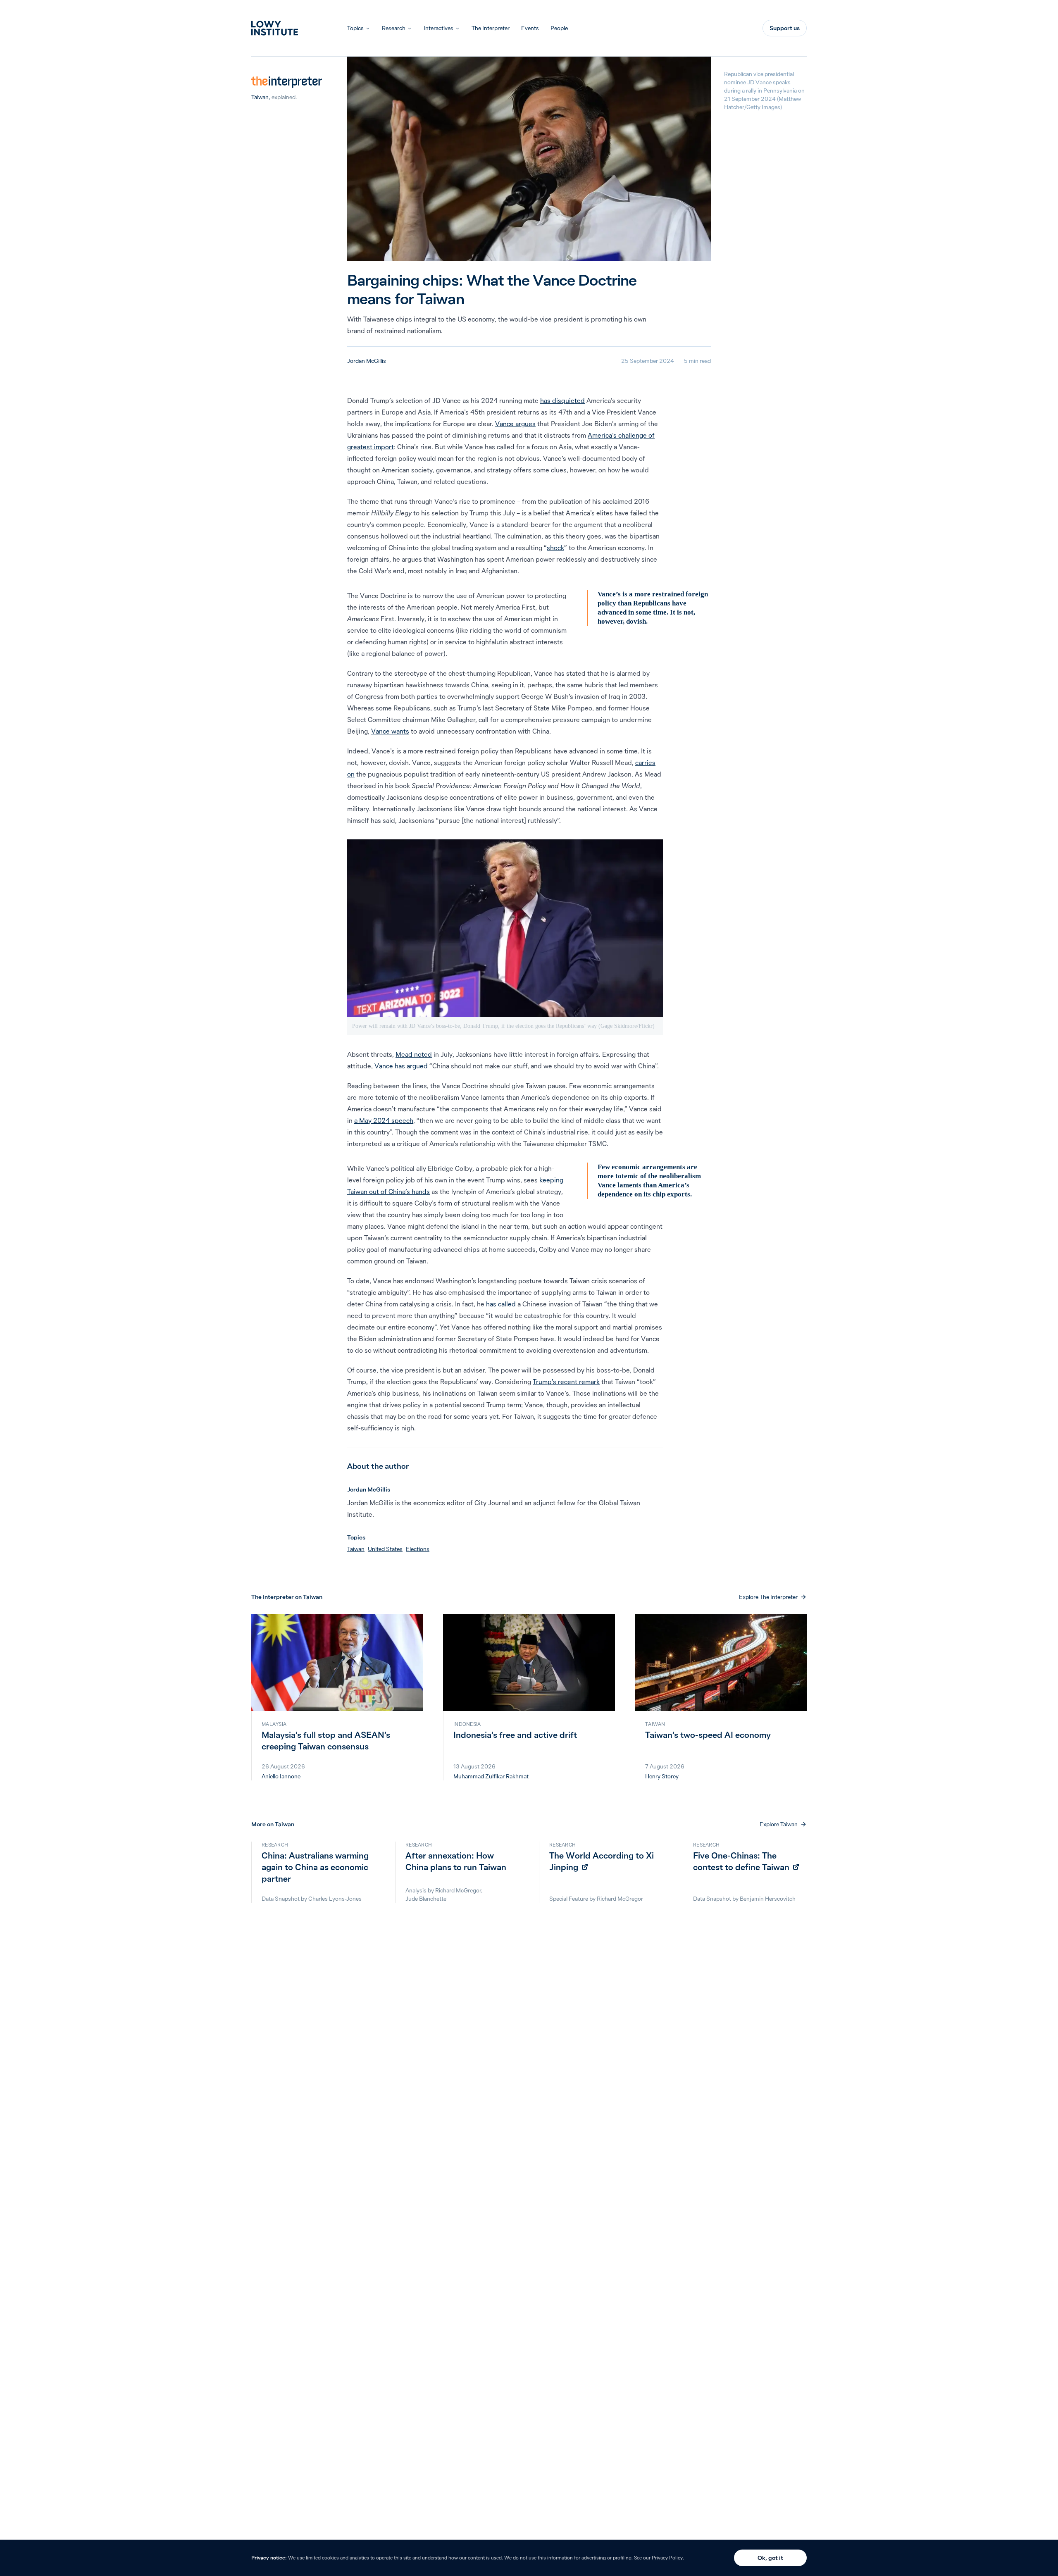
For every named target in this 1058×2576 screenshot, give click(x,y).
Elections (418, 1549)
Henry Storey (662, 1776)
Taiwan (260, 97)
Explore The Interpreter (768, 1597)
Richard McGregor (458, 1890)
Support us (785, 28)
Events (530, 28)
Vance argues (515, 424)
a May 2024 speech (384, 1120)
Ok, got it (770, 2558)
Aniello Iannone (281, 1776)
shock (555, 548)
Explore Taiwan (779, 1824)
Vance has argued (401, 1066)
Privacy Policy (667, 2558)
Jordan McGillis (367, 361)
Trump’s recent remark (566, 1382)
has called (501, 1304)
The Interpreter (491, 28)
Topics (355, 28)
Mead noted (414, 1054)
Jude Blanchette (426, 1899)
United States (385, 1549)
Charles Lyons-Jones (335, 1899)
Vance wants (390, 731)
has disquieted (562, 400)
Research (394, 28)
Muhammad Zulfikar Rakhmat (491, 1776)
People (559, 28)
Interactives (438, 28)
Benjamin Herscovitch (768, 1899)
